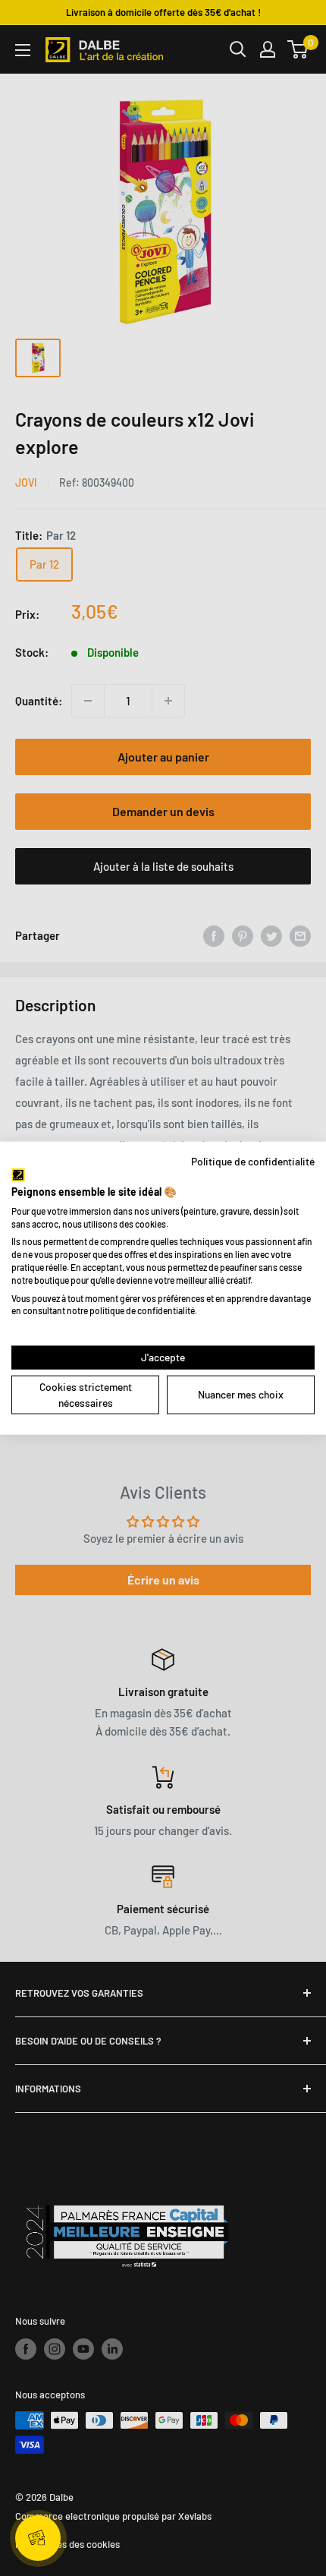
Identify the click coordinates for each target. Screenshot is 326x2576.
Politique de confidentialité (253, 1160)
